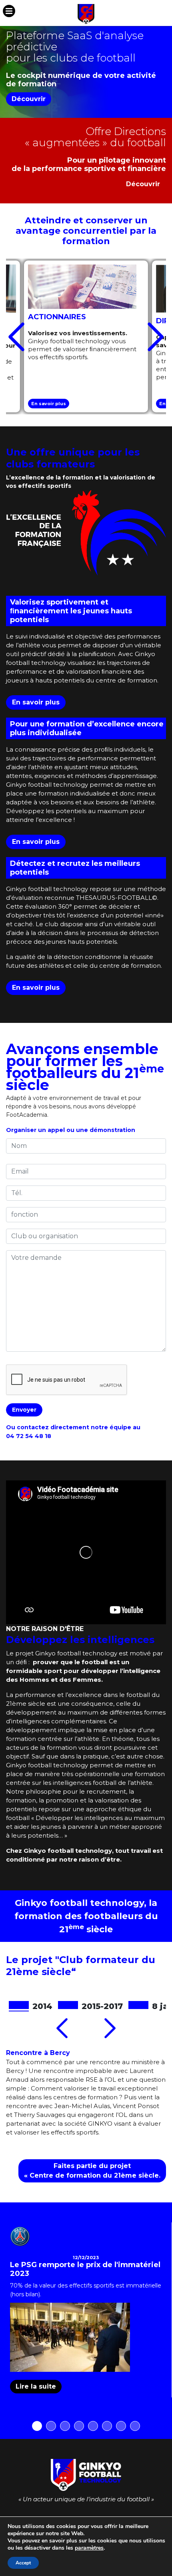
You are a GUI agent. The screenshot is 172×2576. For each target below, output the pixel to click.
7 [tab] (121, 2426)
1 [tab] (37, 2426)
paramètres (89, 2548)
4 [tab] (79, 2426)
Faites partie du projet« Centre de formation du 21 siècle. (92, 2171)
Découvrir (29, 99)
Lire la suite (36, 2386)
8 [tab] (135, 2426)
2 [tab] (51, 2426)
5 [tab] (93, 2426)
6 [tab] (107, 2426)
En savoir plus (49, 404)
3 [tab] (65, 2426)
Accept (23, 2563)
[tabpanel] (86, 2310)
